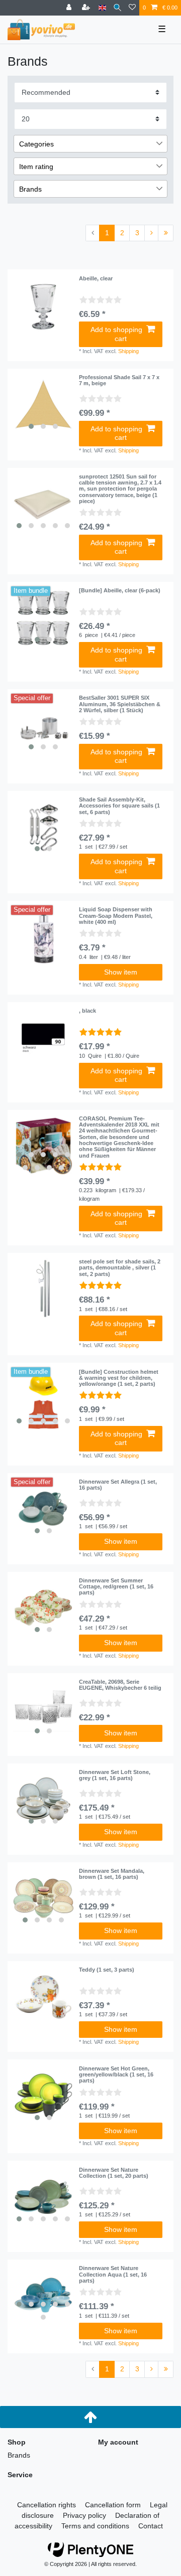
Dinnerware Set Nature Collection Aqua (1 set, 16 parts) (113, 2274)
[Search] (117, 8)
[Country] (102, 8)
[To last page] (166, 233)
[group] (43, 404)
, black (87, 1011)
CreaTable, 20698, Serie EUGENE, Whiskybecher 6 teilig (120, 1685)
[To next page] (151, 233)
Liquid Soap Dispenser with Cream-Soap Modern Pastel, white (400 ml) (116, 916)
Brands (19, 2455)
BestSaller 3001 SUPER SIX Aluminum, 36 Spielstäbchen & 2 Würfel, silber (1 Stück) (120, 704)
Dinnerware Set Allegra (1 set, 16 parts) (118, 1485)
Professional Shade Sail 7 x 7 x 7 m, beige (119, 380)
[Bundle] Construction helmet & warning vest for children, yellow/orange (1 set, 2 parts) (119, 1378)
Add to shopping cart (116, 334)
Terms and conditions (95, 2526)
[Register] (87, 8)
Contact (151, 2526)
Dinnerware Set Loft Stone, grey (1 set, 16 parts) (115, 1775)
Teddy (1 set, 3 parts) (107, 1970)
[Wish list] (132, 8)
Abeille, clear (96, 278)
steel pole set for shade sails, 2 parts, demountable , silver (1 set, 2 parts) (120, 1268)
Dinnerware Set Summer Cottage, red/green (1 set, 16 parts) (116, 1587)
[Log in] (70, 8)
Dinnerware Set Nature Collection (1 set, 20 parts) (114, 2173)
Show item (121, 972)
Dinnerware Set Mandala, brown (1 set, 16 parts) (112, 1874)
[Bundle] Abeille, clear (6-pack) (120, 590)
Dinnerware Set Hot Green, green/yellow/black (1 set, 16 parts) (116, 2075)
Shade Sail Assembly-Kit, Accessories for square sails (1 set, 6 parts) (119, 806)
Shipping (128, 351)
